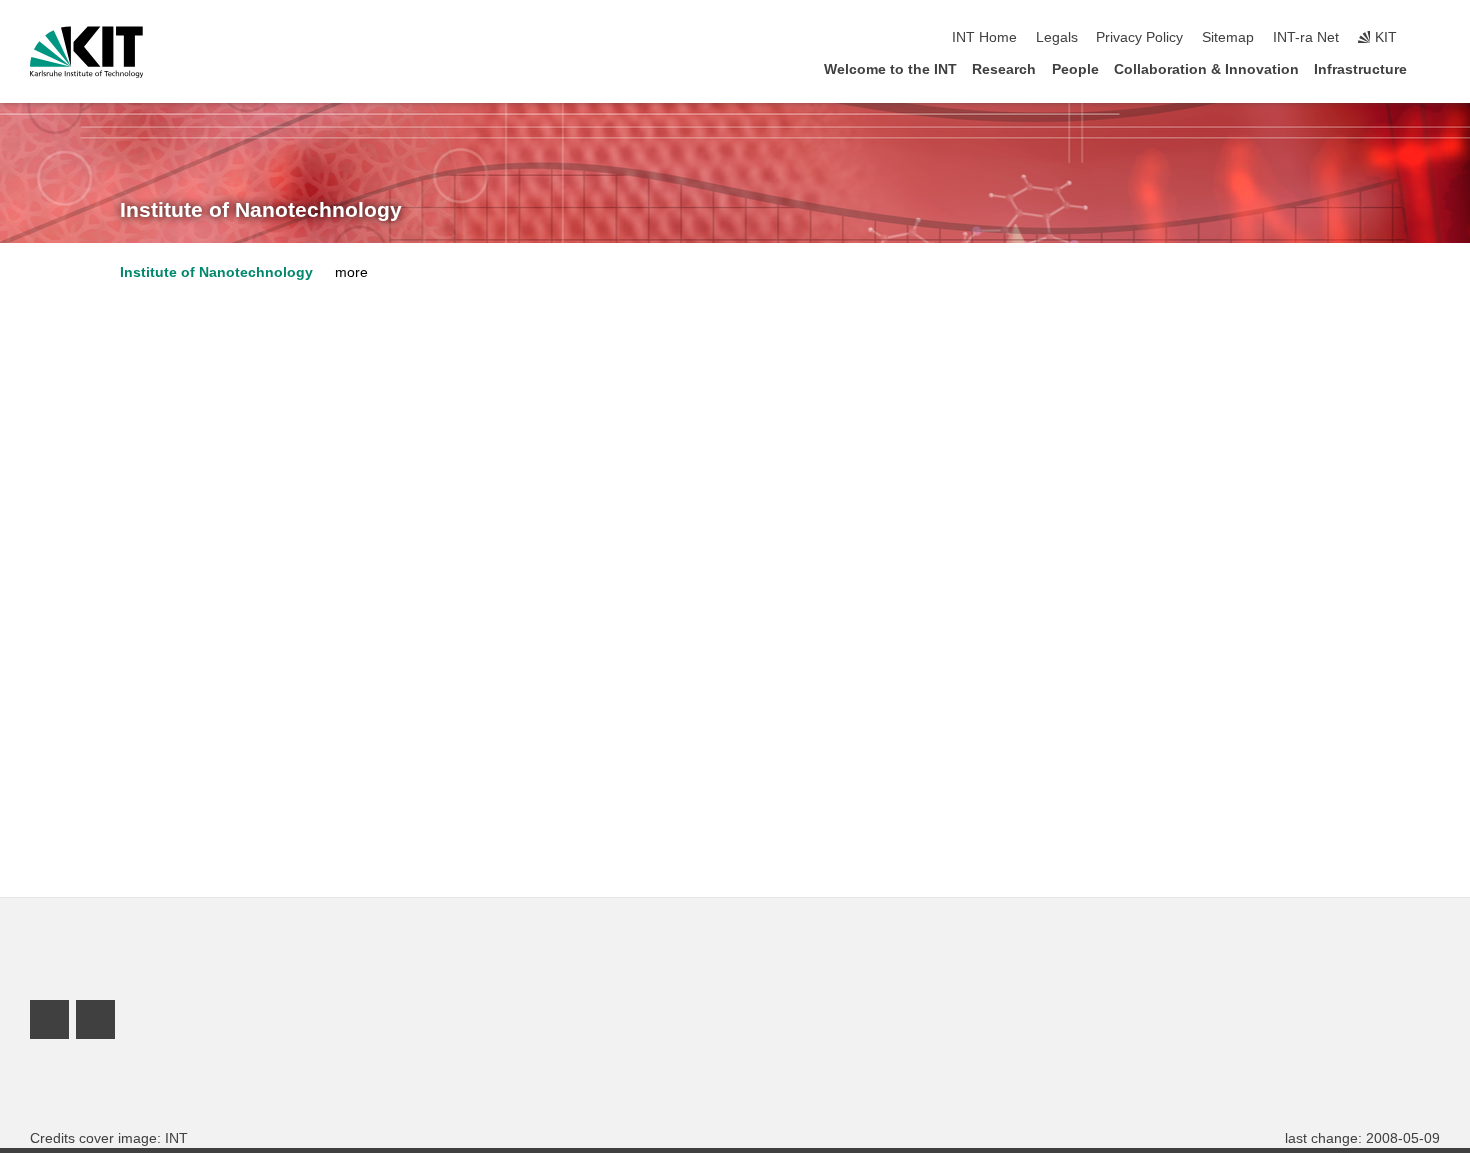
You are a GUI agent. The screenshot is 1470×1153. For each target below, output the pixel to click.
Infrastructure (1360, 69)
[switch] (1434, 38)
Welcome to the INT (890, 69)
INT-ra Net (1306, 37)
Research (1004, 69)
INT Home (984, 37)
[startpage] (1434, 68)
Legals (1057, 37)
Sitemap (1228, 37)
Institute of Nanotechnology (261, 210)
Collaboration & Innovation (1206, 69)
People (1075, 69)
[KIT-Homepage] (86, 52)
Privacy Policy (1139, 37)
